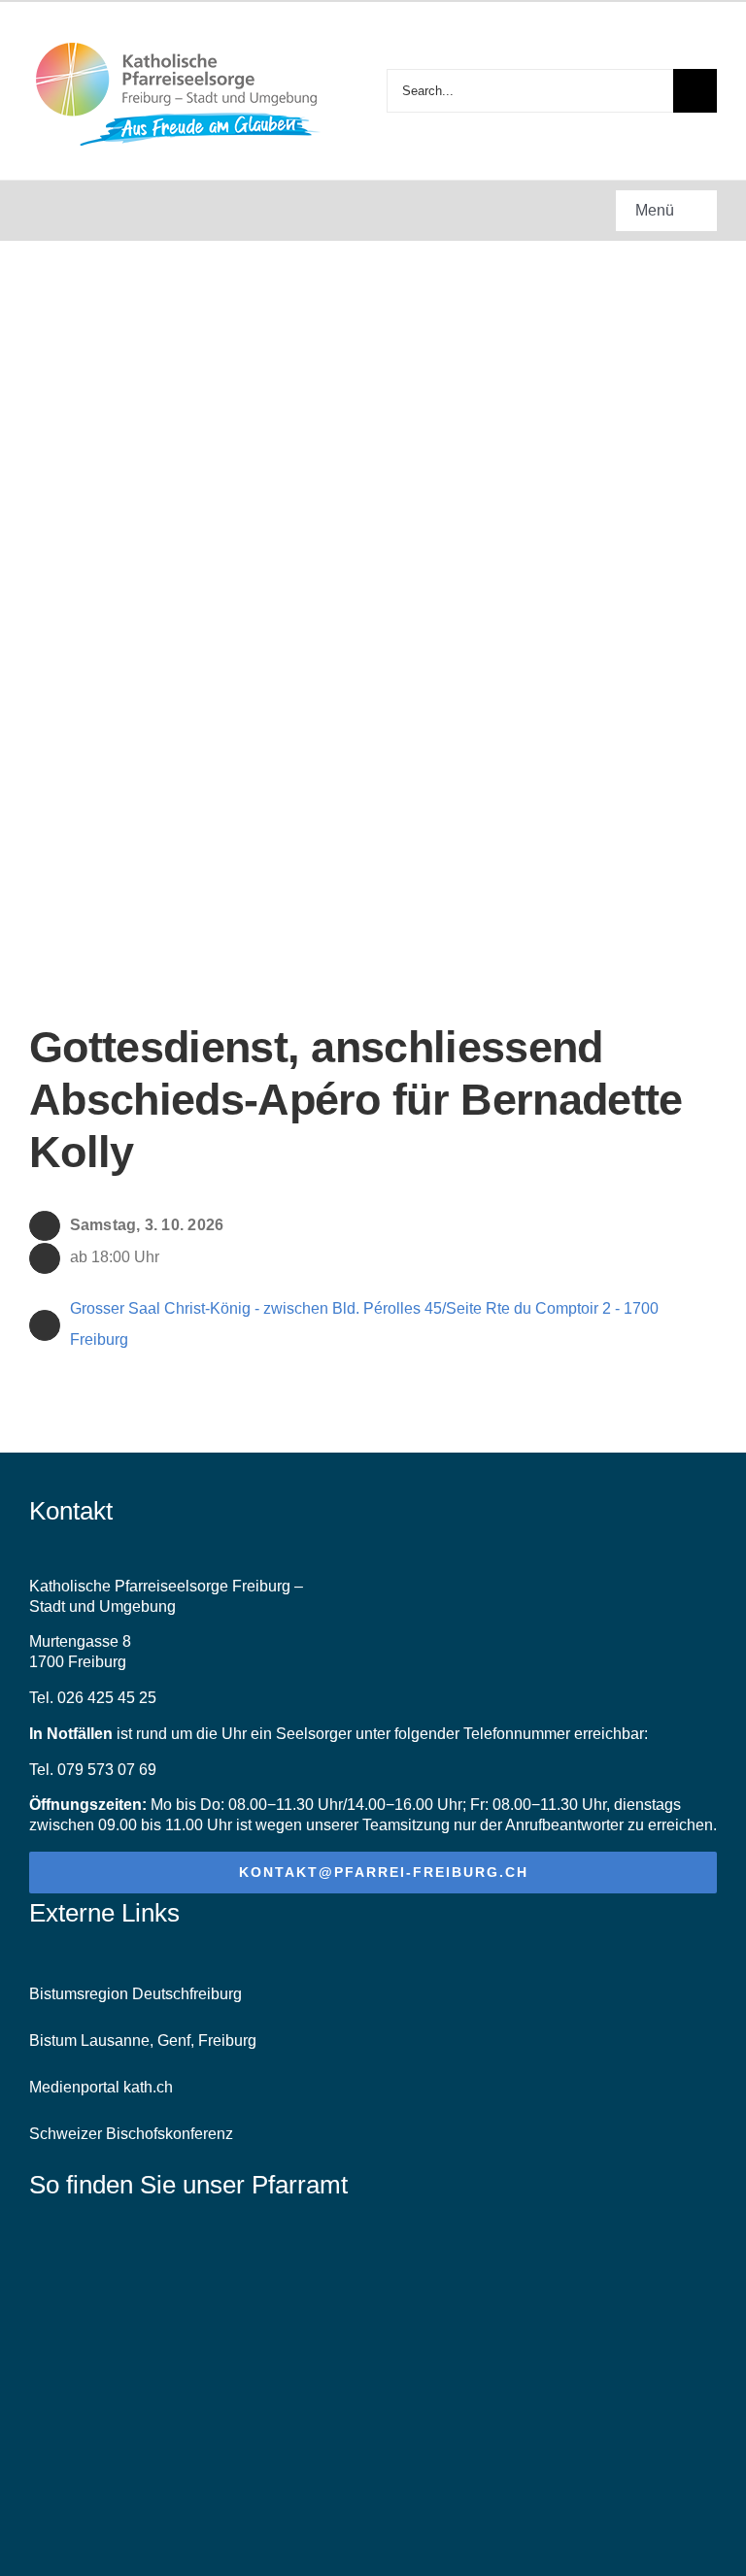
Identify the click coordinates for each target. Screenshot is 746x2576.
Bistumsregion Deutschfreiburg (136, 1994)
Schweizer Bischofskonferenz (131, 2134)
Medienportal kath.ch (101, 2087)
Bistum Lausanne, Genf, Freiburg (143, 2041)
